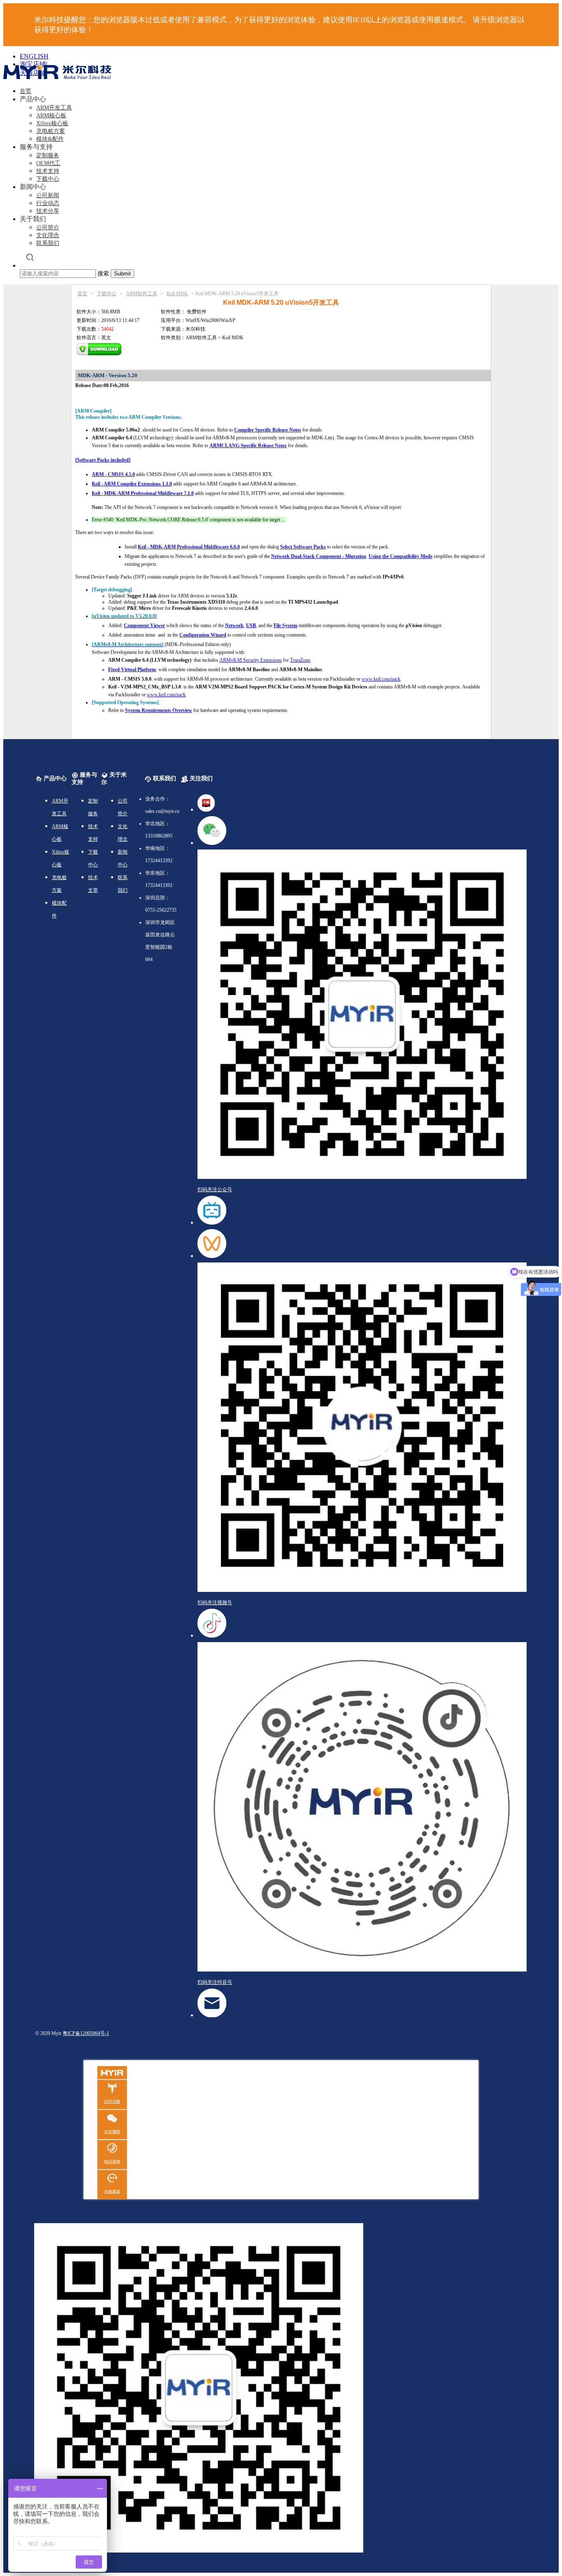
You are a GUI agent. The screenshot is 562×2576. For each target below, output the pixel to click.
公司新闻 (48, 195)
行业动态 (48, 203)
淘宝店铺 (33, 64)
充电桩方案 (51, 131)
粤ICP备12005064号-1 (86, 2033)
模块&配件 (50, 139)
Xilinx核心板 (52, 123)
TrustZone (300, 660)
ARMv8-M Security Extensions (251, 660)
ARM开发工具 (54, 108)
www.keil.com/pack (381, 679)
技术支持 (48, 171)
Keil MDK (177, 294)
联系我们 (48, 243)
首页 (26, 91)
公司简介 (48, 227)
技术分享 (48, 211)
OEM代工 (48, 163)
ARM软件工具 (142, 294)
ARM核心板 (51, 115)
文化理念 (48, 235)
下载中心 (48, 179)
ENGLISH (34, 56)
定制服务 (48, 155)
